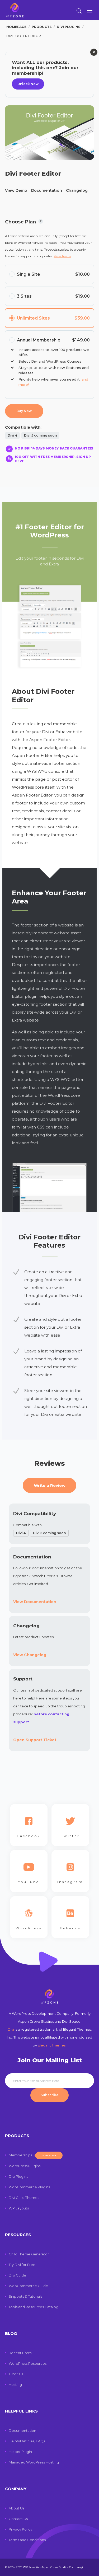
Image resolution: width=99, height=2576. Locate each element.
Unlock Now (28, 84)
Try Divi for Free (22, 2265)
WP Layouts (19, 2208)
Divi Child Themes (24, 2198)
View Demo (16, 190)
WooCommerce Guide (28, 2286)
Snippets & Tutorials (25, 2296)
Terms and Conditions (27, 2540)
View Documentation (35, 1602)
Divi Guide (17, 2275)
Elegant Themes (52, 2045)
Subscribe (49, 2095)
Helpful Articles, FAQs (27, 2441)
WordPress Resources (28, 2363)
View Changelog (30, 1655)
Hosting (15, 2385)
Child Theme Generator (29, 2254)
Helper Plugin (20, 2452)
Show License (41, 223)
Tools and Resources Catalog (34, 2307)
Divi (11, 2029)
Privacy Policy (20, 2529)
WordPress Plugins (25, 2166)
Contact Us (18, 2519)
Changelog (77, 190)
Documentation (47, 190)
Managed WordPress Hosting (34, 2462)
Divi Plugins (18, 2176)
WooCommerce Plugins (29, 2187)
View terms (62, 256)
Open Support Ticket (35, 1740)
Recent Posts (20, 2353)
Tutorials (16, 2374)
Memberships (32, 2155)
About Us (16, 2508)
